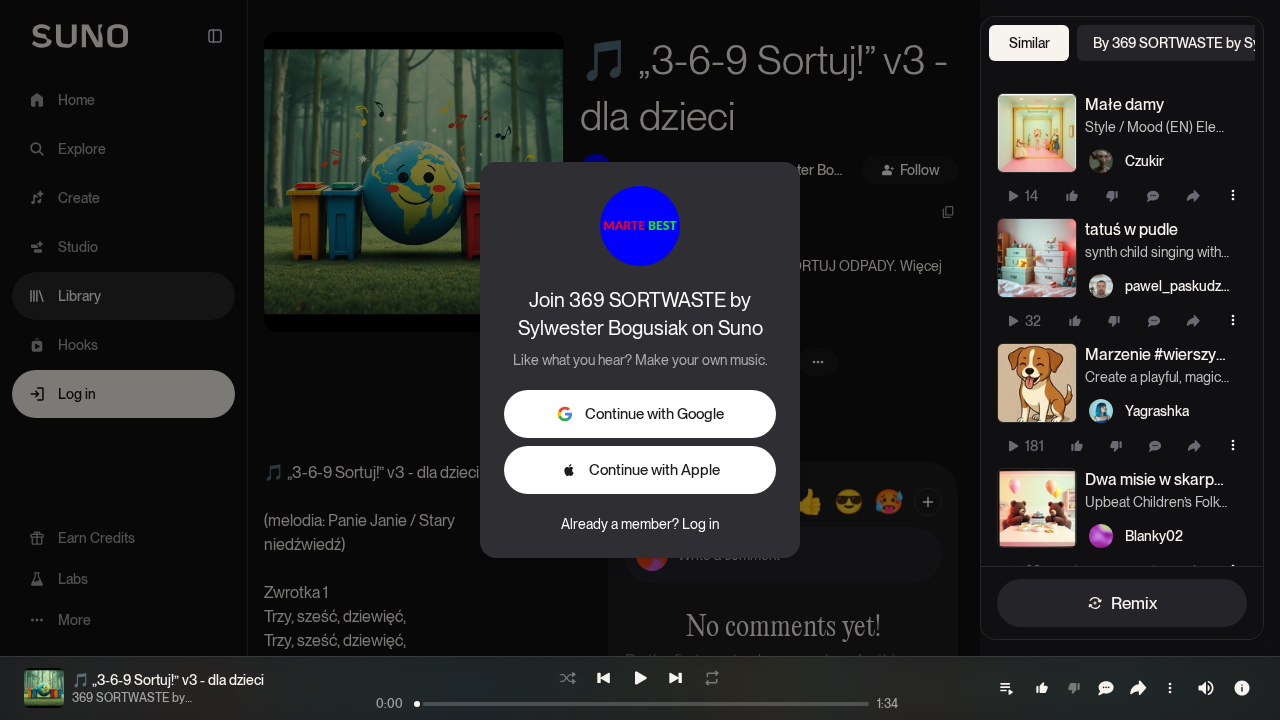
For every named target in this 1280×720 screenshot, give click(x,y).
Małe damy (1124, 104)
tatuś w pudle (1131, 229)
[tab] (1029, 43)
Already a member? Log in (640, 524)
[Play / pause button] (1037, 133)
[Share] (1193, 196)
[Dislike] (1112, 196)
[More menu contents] (1233, 195)
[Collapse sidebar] (215, 36)
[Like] (1072, 196)
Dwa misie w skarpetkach (1157, 479)
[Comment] (1153, 196)
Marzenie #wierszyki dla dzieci (1157, 354)
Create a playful (1132, 377)
